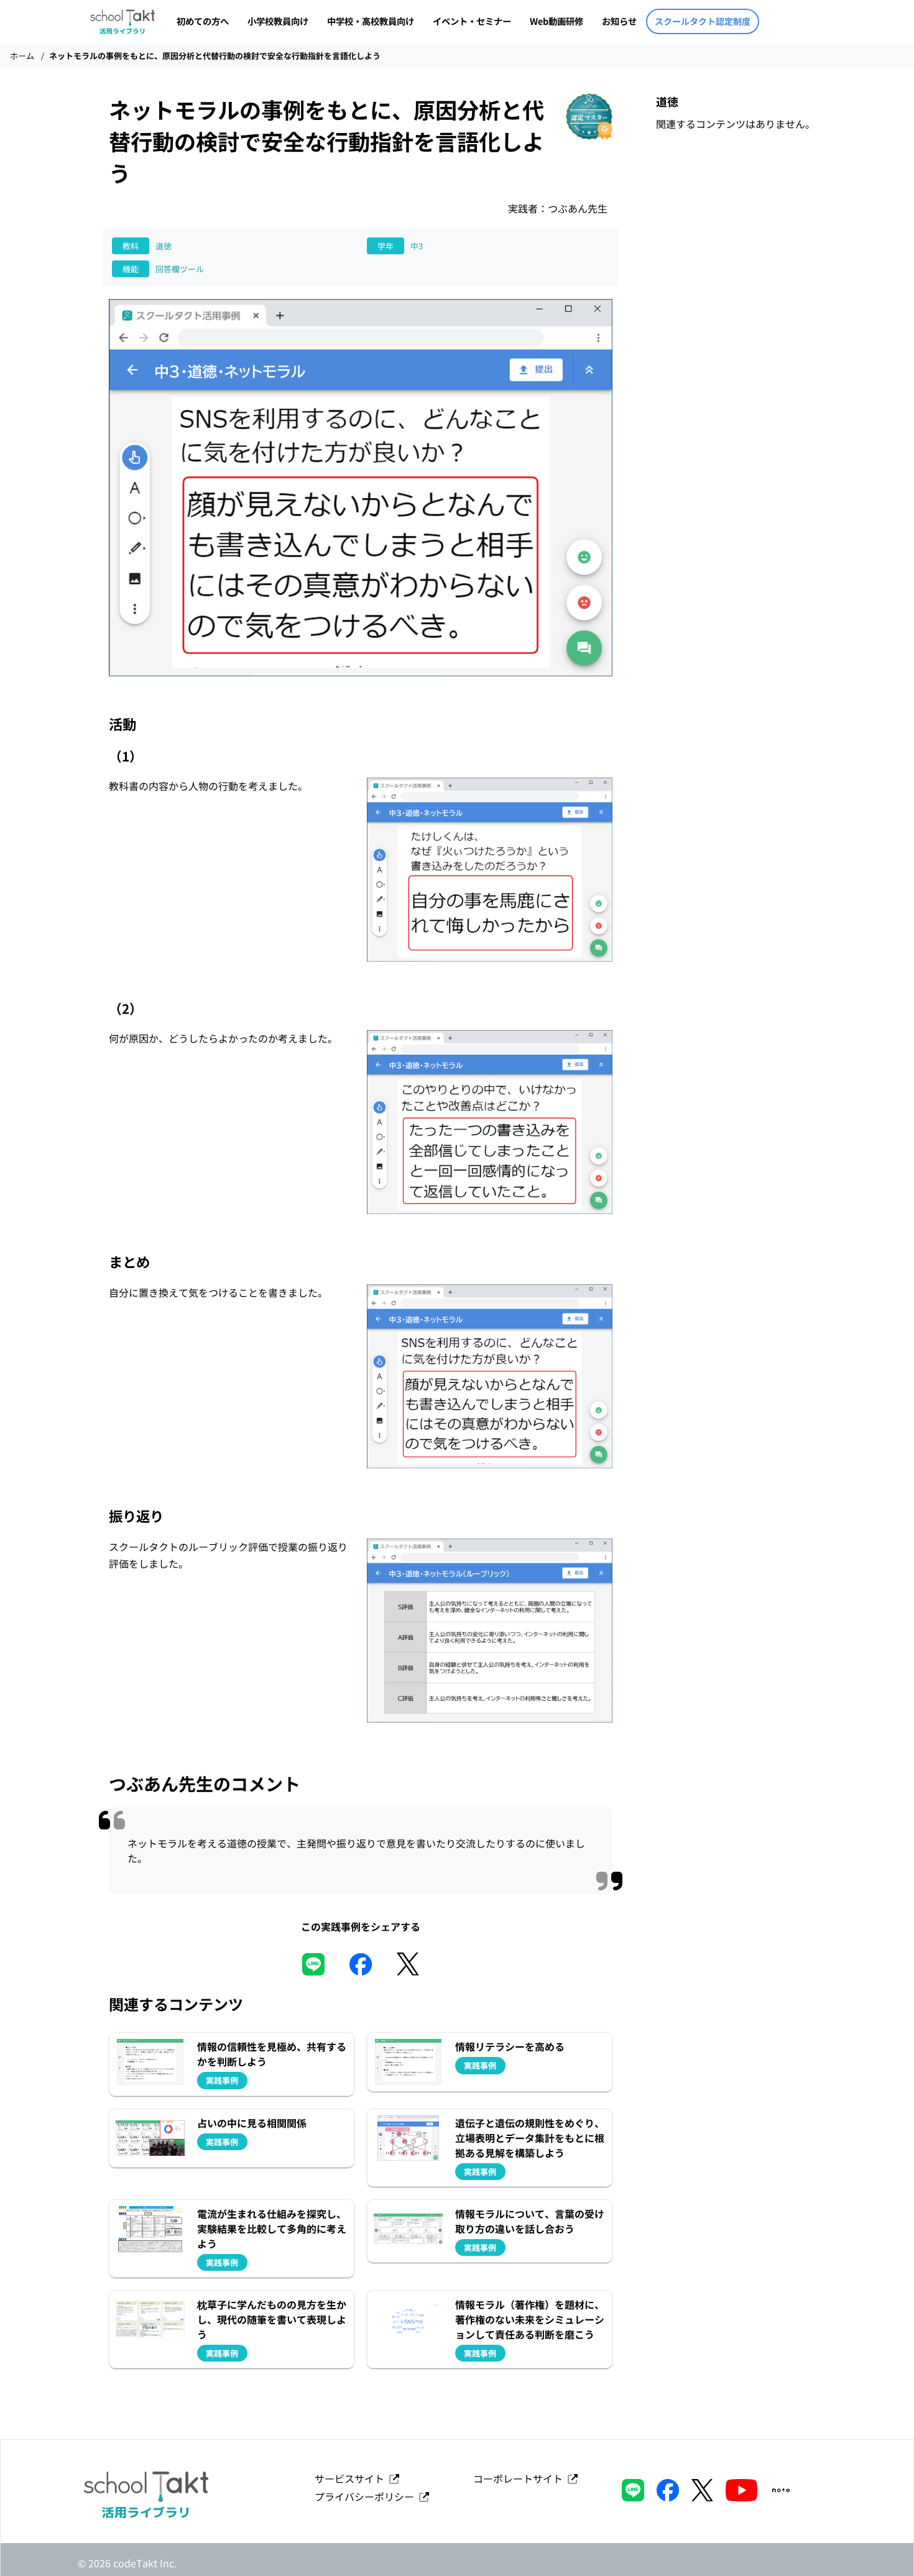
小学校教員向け (278, 21)
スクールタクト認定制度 (703, 21)
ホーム (22, 56)
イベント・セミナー (472, 21)
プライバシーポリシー (367, 2496)
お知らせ (619, 21)
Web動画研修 (556, 21)
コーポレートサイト (520, 2478)
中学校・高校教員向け (371, 21)
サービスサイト (352, 2478)
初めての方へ (203, 21)
